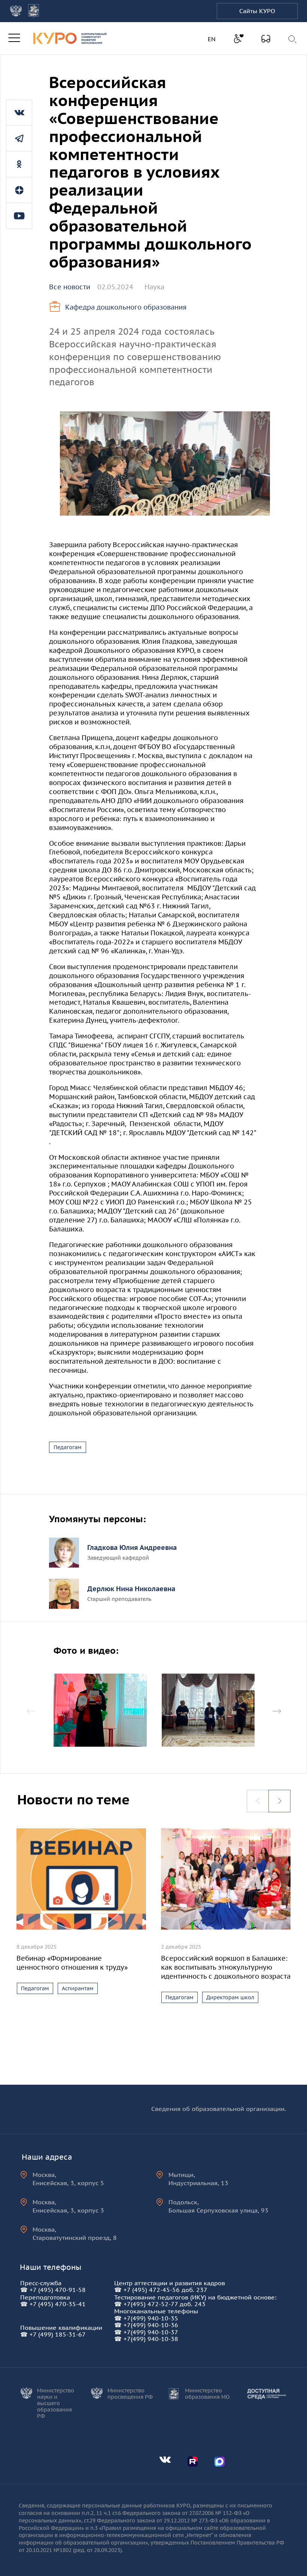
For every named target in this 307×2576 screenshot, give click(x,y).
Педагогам (68, 1447)
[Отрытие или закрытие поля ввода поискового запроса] (293, 39)
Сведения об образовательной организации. (219, 2109)
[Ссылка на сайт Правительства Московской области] (34, 11)
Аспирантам (78, 1988)
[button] (277, 1711)
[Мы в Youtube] (19, 216)
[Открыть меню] (14, 38)
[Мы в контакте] (19, 113)
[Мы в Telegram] (19, 138)
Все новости (70, 287)
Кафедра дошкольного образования (126, 307)
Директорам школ (230, 1997)
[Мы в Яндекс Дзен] (19, 190)
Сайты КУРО (257, 11)
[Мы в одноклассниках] (19, 164)
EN (213, 39)
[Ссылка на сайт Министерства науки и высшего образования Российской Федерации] (16, 11)
